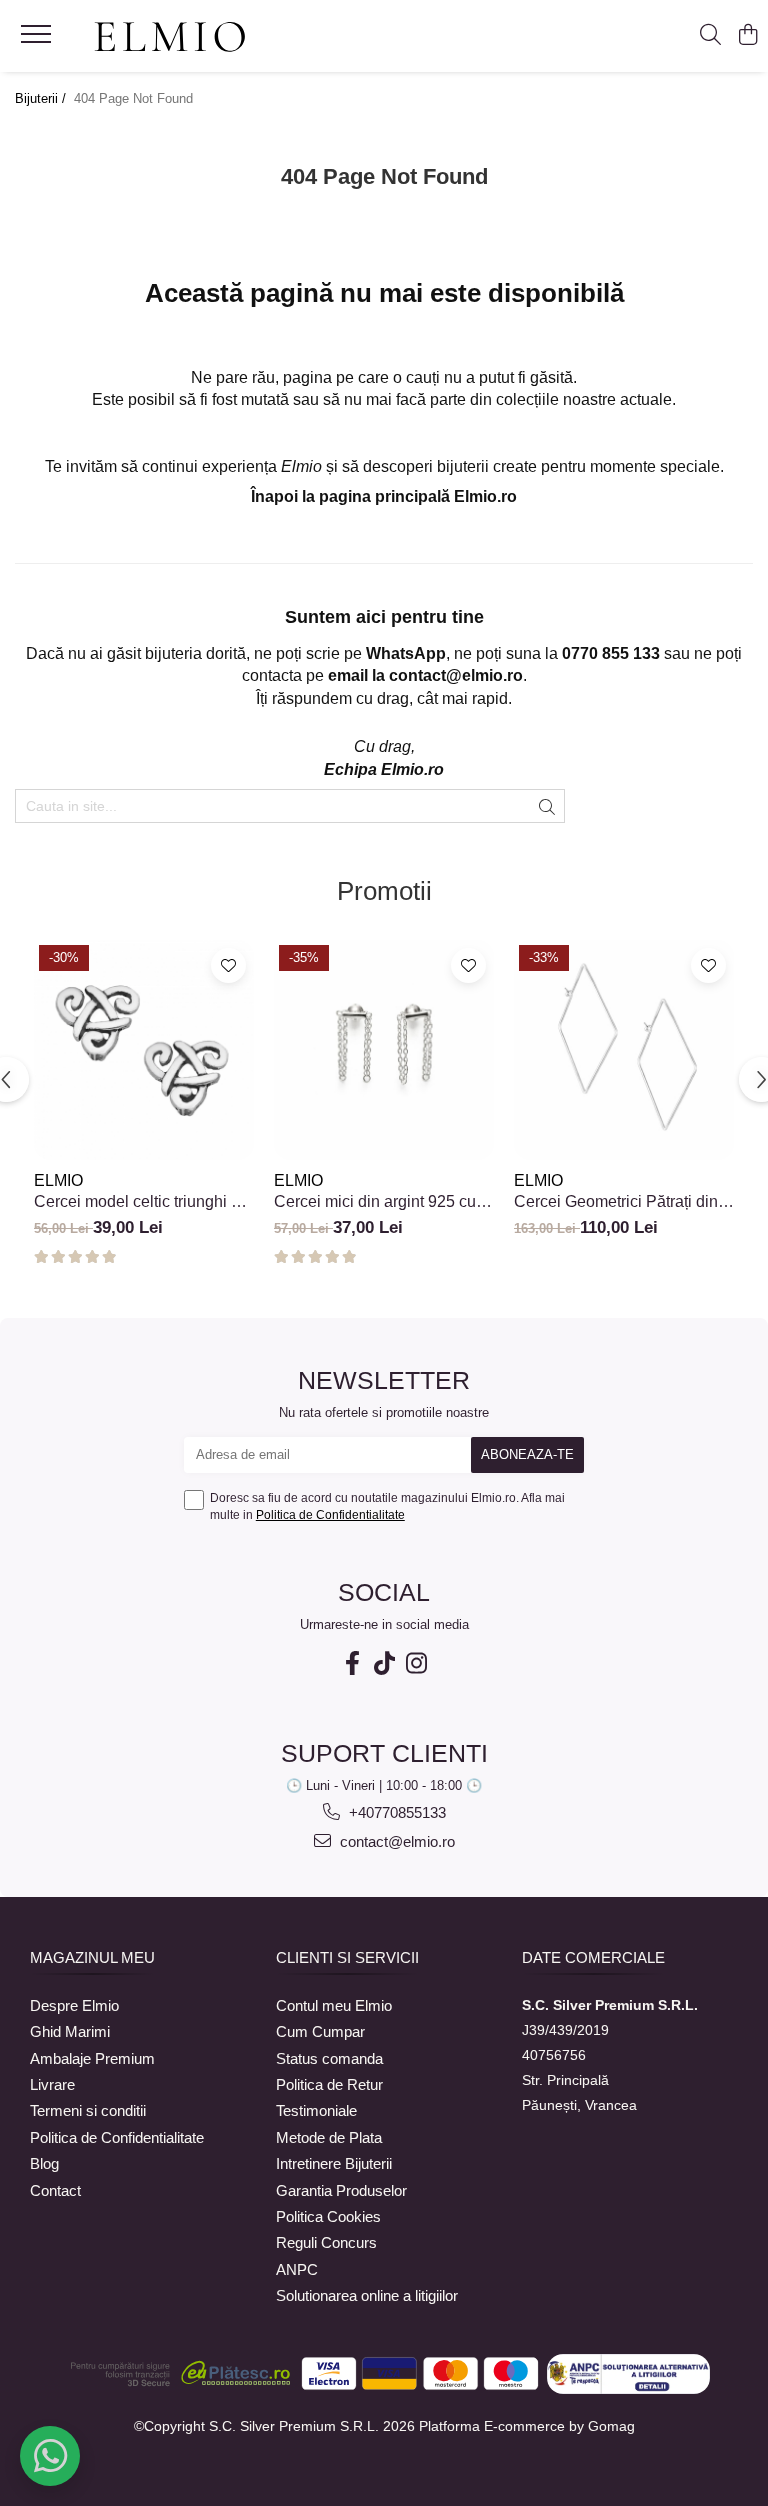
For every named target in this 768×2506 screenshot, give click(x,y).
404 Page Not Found (133, 98)
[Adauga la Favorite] (228, 965)
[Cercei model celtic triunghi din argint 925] (144, 1050)
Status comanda (329, 2058)
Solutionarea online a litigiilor (367, 2295)
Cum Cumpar (320, 2031)
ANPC (297, 2269)
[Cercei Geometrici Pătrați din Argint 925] (624, 1050)
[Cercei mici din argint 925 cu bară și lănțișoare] (384, 1050)
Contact (55, 2190)
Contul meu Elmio (334, 2005)
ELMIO (58, 1180)
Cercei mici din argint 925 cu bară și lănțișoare (375, 1202)
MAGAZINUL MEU (92, 1957)
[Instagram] (416, 1663)
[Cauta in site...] (710, 36)
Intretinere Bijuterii (334, 2163)
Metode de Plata (329, 2137)
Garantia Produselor (341, 2190)
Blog (44, 2163)
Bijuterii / (42, 98)
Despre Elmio (74, 2005)
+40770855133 (395, 1812)
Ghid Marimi (70, 2031)
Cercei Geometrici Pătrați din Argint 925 (616, 1202)
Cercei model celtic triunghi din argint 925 (143, 1202)
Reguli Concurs (326, 2242)
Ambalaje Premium (92, 2058)
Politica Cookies (328, 2216)
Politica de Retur (329, 2084)
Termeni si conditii (88, 2110)
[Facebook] (352, 1663)
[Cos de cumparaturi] (747, 36)
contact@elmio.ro (395, 1841)
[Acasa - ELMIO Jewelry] (170, 38)
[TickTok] (384, 1663)
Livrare (52, 2084)
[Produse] (38, 40)
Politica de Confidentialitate (330, 1515)
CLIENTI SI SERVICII (347, 1957)
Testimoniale (316, 2110)
